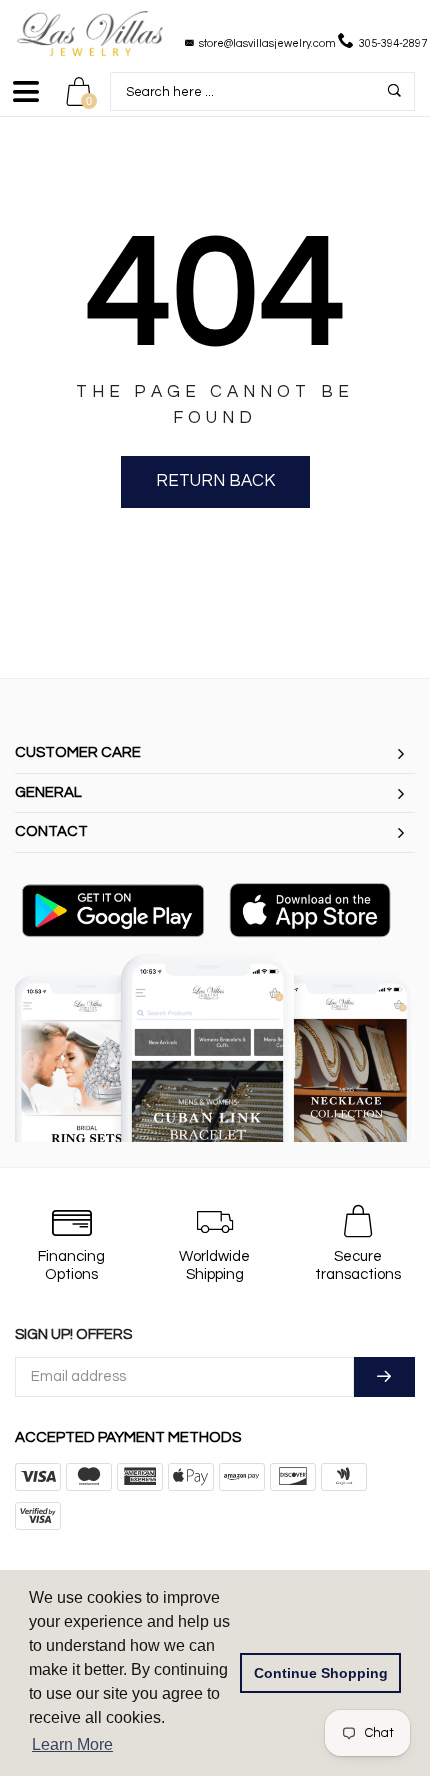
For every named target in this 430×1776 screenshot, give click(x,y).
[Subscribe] (384, 1377)
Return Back (215, 481)
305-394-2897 (393, 43)
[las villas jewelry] (90, 33)
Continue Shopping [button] (321, 1673)
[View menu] (26, 100)
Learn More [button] (72, 1744)
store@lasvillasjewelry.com (267, 43)
